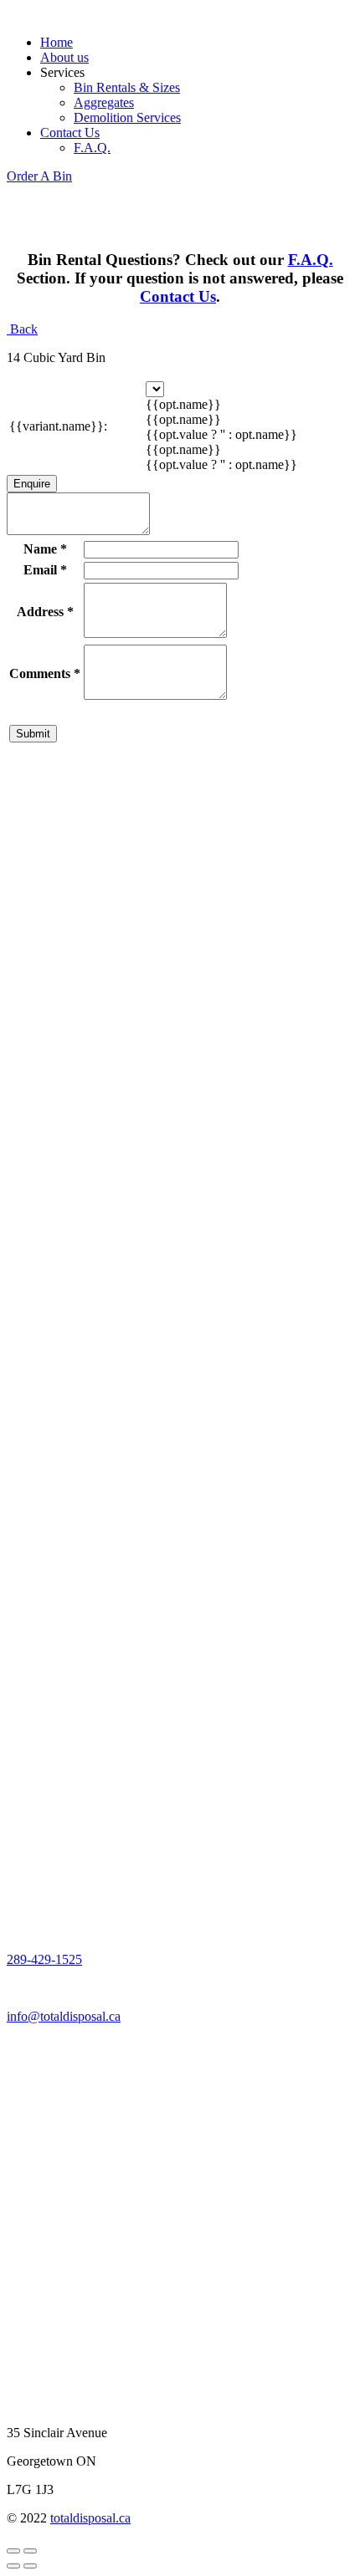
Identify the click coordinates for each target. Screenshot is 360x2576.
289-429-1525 (44, 1959)
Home (57, 42)
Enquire (32, 484)
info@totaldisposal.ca (64, 2016)
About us (64, 57)
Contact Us (70, 133)
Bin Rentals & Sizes (127, 87)
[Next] (30, 2566)
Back (22, 329)
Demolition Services (127, 117)
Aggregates (104, 102)
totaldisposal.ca (90, 2518)
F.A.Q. (92, 148)
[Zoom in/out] (30, 2551)
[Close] (13, 2551)
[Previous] (13, 2566)
